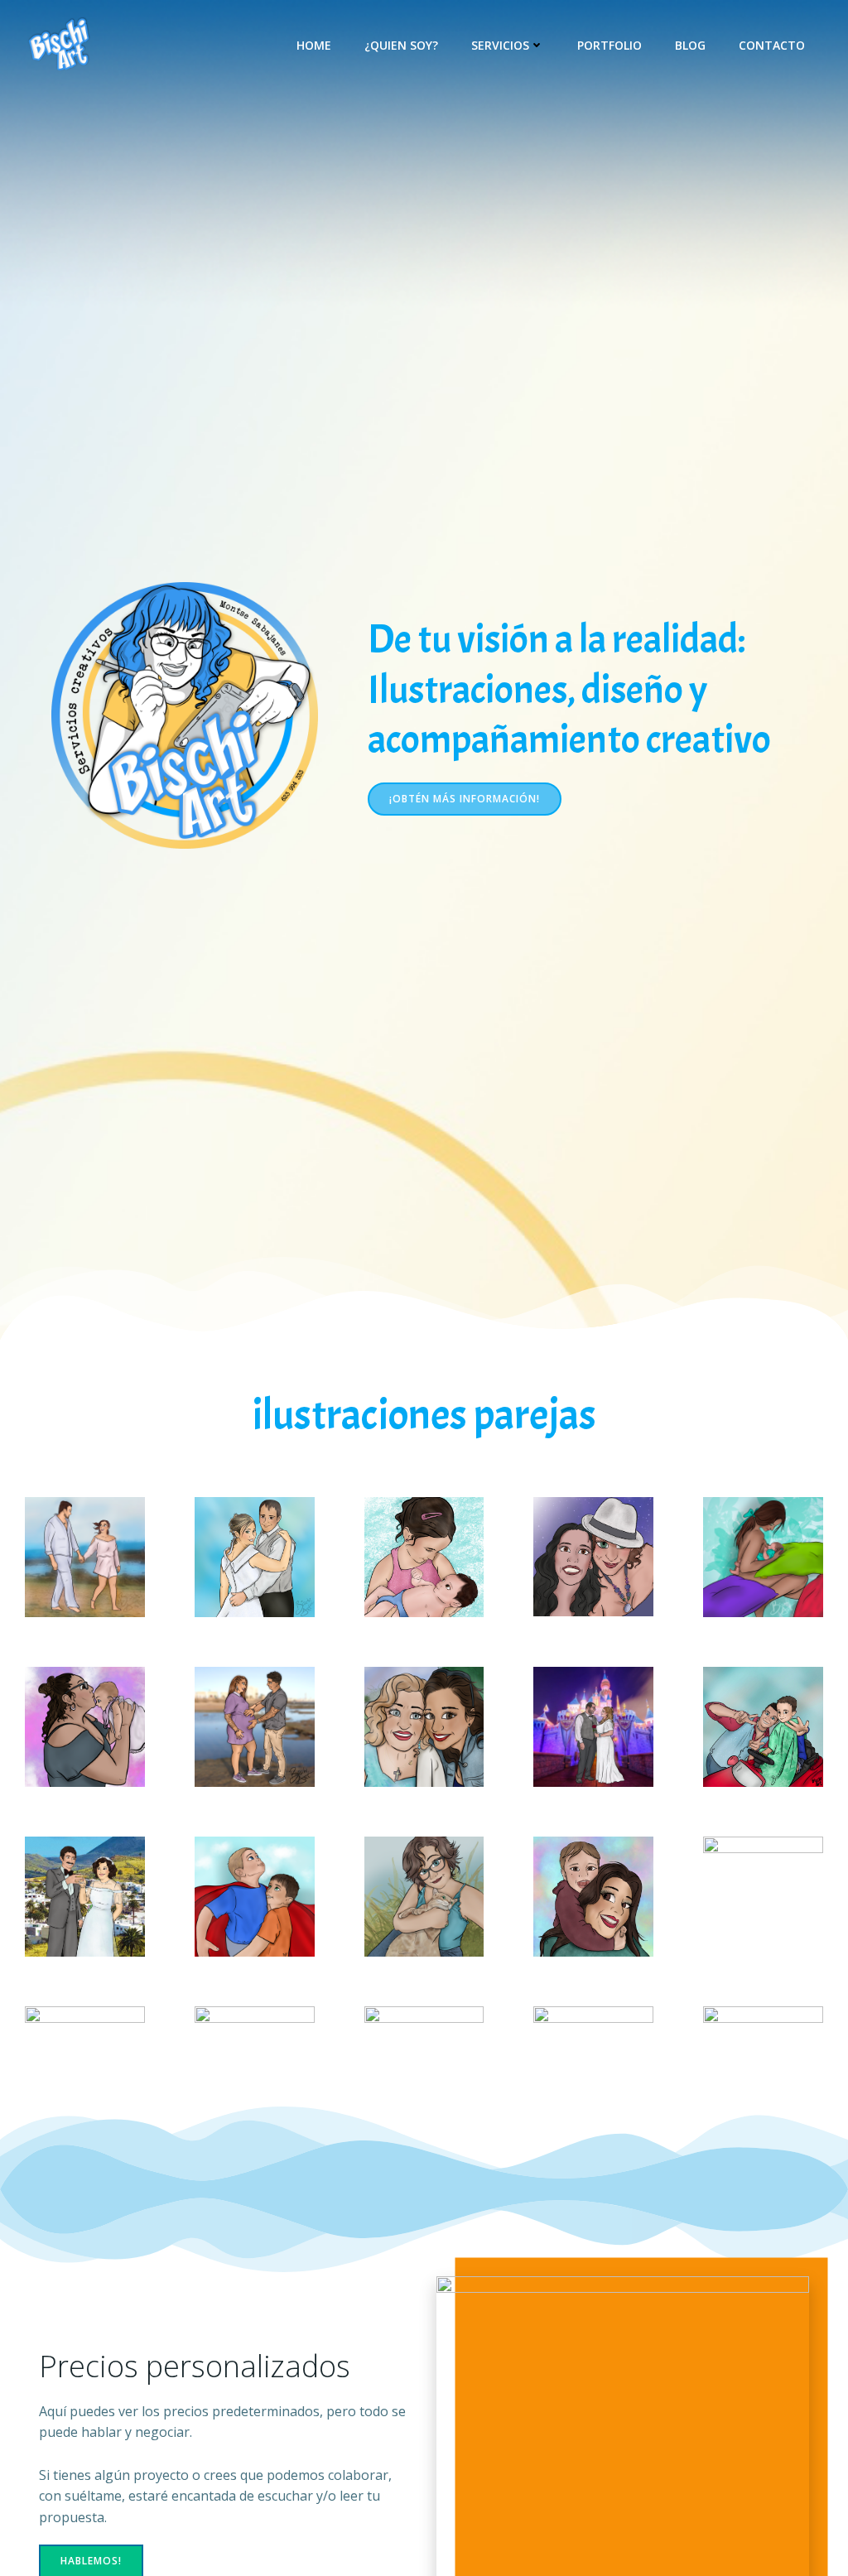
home (314, 45)
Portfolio (609, 45)
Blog (690, 45)
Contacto (772, 45)
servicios (500, 45)
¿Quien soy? (401, 45)
